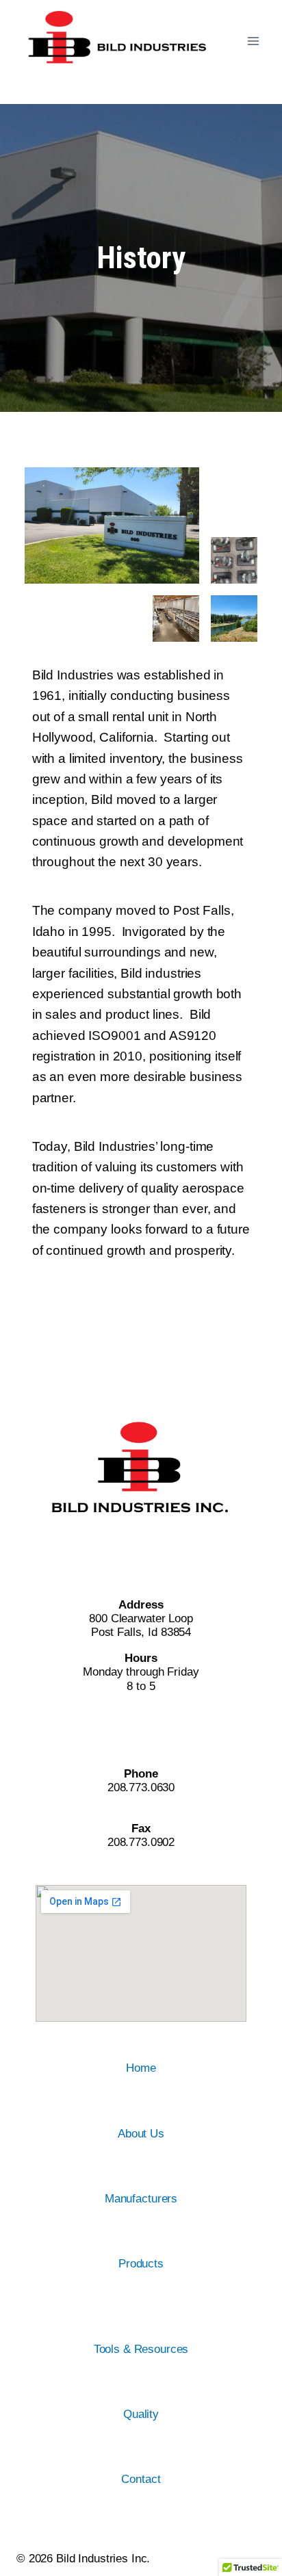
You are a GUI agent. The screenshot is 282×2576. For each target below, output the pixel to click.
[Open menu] (253, 41)
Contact (141, 2479)
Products (141, 2264)
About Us (141, 2134)
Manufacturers (141, 2199)
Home (141, 2068)
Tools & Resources (141, 2349)
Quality (141, 2414)
